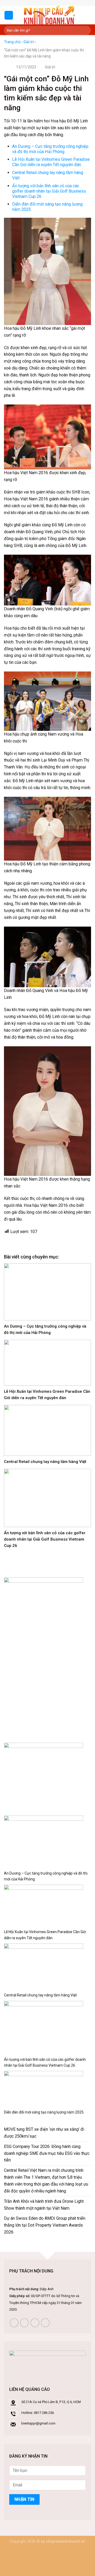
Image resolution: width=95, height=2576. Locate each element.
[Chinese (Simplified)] (39, 2)
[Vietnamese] (55, 2)
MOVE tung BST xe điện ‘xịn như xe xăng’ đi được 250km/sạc (44, 2133)
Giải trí (29, 42)
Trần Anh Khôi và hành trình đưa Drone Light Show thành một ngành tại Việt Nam (44, 2205)
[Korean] (49, 2)
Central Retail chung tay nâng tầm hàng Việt (45, 1462)
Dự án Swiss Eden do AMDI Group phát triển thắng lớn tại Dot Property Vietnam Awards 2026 (45, 2225)
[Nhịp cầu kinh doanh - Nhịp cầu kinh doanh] (49, 15)
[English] (44, 2)
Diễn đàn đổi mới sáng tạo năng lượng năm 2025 (44, 2112)
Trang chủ (12, 42)
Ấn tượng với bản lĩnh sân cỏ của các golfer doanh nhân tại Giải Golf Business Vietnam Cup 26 (49, 191)
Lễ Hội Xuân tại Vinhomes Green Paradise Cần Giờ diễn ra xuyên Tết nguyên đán (51, 162)
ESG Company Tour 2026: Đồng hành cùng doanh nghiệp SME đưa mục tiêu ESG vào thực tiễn (47, 2153)
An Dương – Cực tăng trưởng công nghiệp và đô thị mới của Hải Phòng (50, 149)
